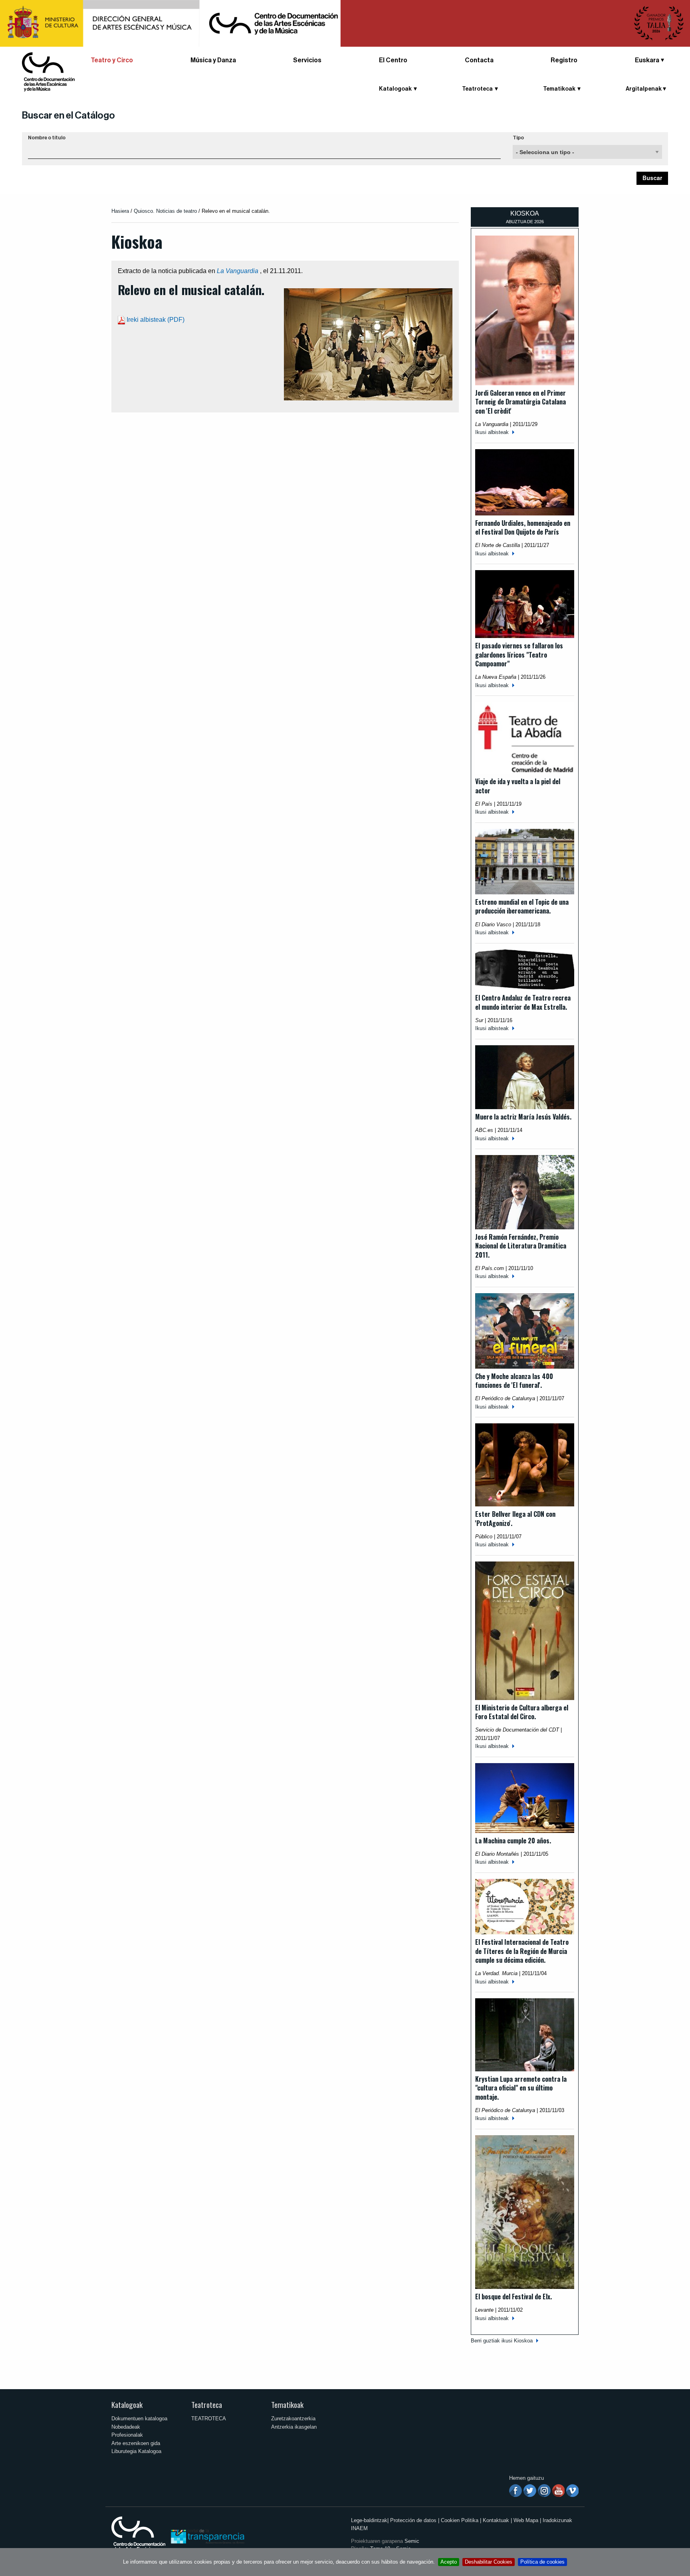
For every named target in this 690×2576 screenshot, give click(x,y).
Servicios (307, 60)
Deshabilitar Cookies (489, 2562)
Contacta (479, 60)
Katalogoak (127, 2405)
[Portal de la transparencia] (207, 2536)
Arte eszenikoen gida (136, 2443)
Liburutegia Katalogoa (136, 2451)
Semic (412, 2541)
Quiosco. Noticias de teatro (165, 211)
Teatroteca (207, 2405)
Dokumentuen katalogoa (139, 2418)
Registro (564, 60)
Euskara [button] (647, 60)
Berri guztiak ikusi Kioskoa (502, 2341)
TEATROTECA (209, 2418)
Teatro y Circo (112, 60)
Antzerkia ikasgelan (294, 2427)
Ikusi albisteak (492, 432)
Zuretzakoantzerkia (293, 2418)
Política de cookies (542, 2562)
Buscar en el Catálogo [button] (68, 115)
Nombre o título (47, 138)
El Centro (393, 60)
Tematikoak (287, 2405)
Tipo (518, 138)
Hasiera (120, 211)
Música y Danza (213, 60)
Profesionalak (127, 2435)
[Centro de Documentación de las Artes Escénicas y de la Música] (48, 71)
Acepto (449, 2562)
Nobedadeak (126, 2427)
